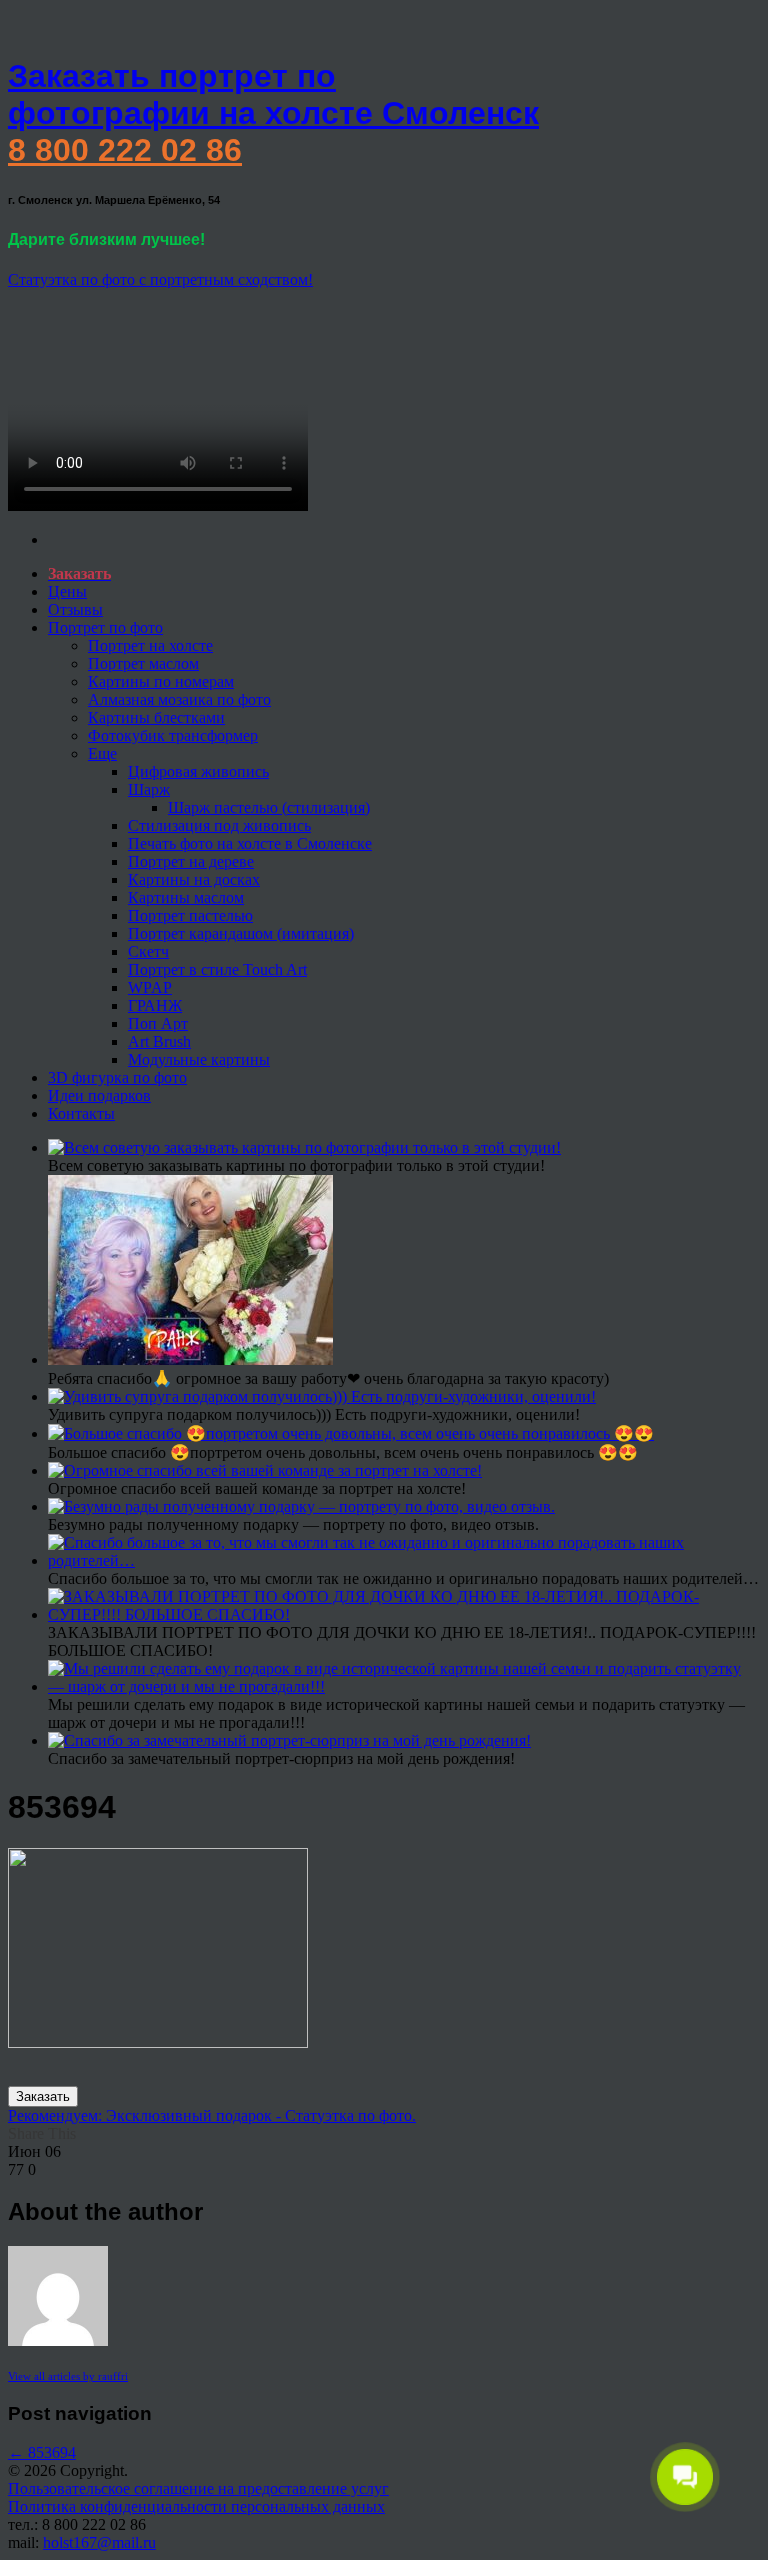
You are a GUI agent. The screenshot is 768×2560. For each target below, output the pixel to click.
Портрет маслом (143, 663)
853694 (42, 2452)
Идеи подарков (99, 1095)
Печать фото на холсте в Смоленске (250, 843)
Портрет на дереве (191, 861)
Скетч (148, 951)
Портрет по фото (105, 627)
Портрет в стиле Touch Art (217, 969)
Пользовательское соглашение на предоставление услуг (198, 2488)
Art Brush (159, 1041)
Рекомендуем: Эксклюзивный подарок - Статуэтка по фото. (212, 2115)
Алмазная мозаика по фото (179, 699)
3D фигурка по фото (117, 1077)
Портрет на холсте (150, 645)
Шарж (149, 789)
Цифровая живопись (198, 771)
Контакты (81, 1113)
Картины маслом (186, 897)
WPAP (150, 987)
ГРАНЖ (155, 1005)
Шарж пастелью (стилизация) (269, 807)
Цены (67, 591)
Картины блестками (156, 717)
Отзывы (75, 609)
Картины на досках (194, 879)
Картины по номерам (161, 681)
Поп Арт (158, 1023)
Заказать (43, 2096)
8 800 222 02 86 (125, 150)
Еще (102, 753)
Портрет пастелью (190, 915)
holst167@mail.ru (99, 2542)
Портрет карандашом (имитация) (241, 933)
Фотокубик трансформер (173, 735)
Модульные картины (199, 1059)
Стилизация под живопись (219, 825)
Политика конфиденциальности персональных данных (196, 2506)
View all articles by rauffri (68, 2376)
